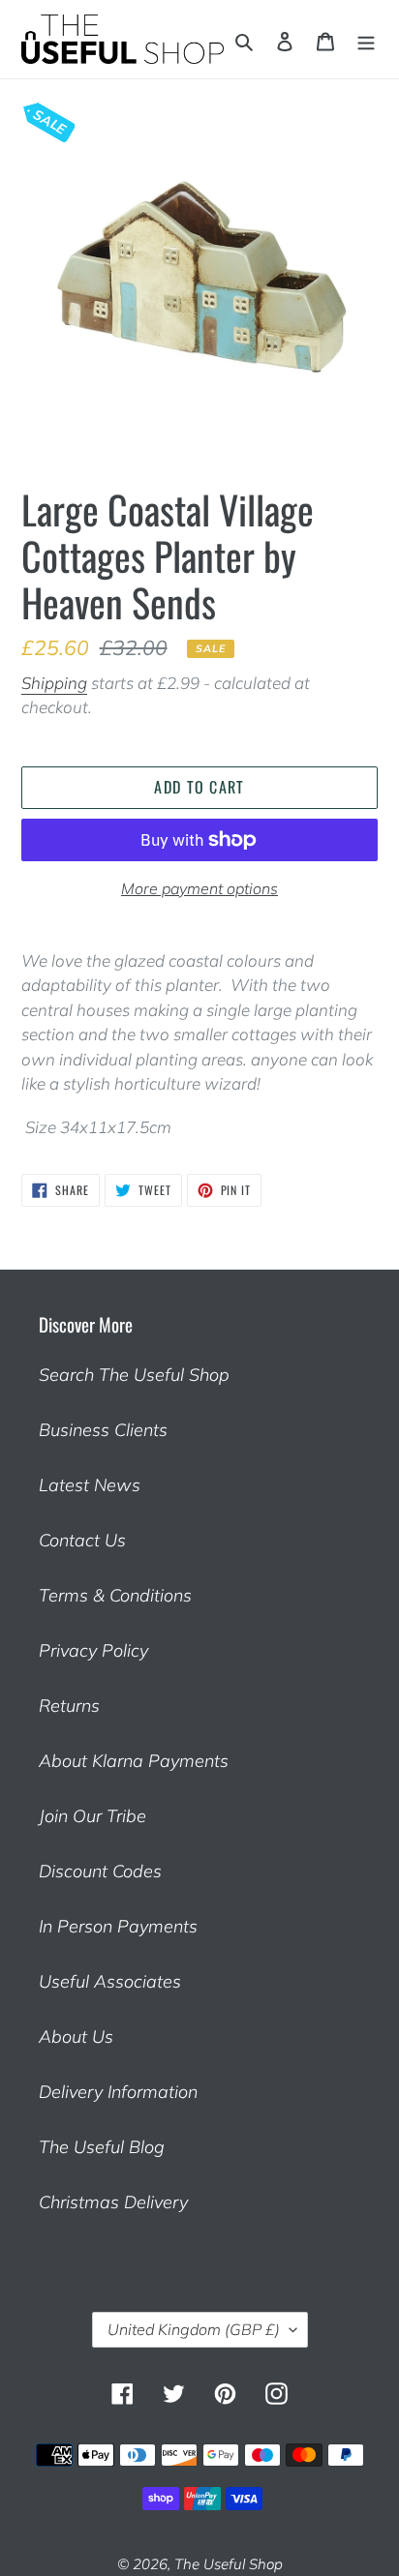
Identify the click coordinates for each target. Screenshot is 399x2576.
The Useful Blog (102, 2147)
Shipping (54, 683)
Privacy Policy (93, 1650)
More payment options (199, 888)
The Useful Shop (229, 2564)
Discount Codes (100, 1871)
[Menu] (366, 39)
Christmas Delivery (113, 2202)
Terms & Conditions (115, 1595)
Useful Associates (110, 1981)
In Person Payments (118, 1926)
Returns (69, 1706)
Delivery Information (118, 2092)
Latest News (90, 1485)
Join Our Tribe (92, 1816)
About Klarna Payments (134, 1761)
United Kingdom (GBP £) (194, 2329)
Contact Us (82, 1540)
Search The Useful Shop (134, 1375)
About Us (76, 2037)
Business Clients (103, 1430)
